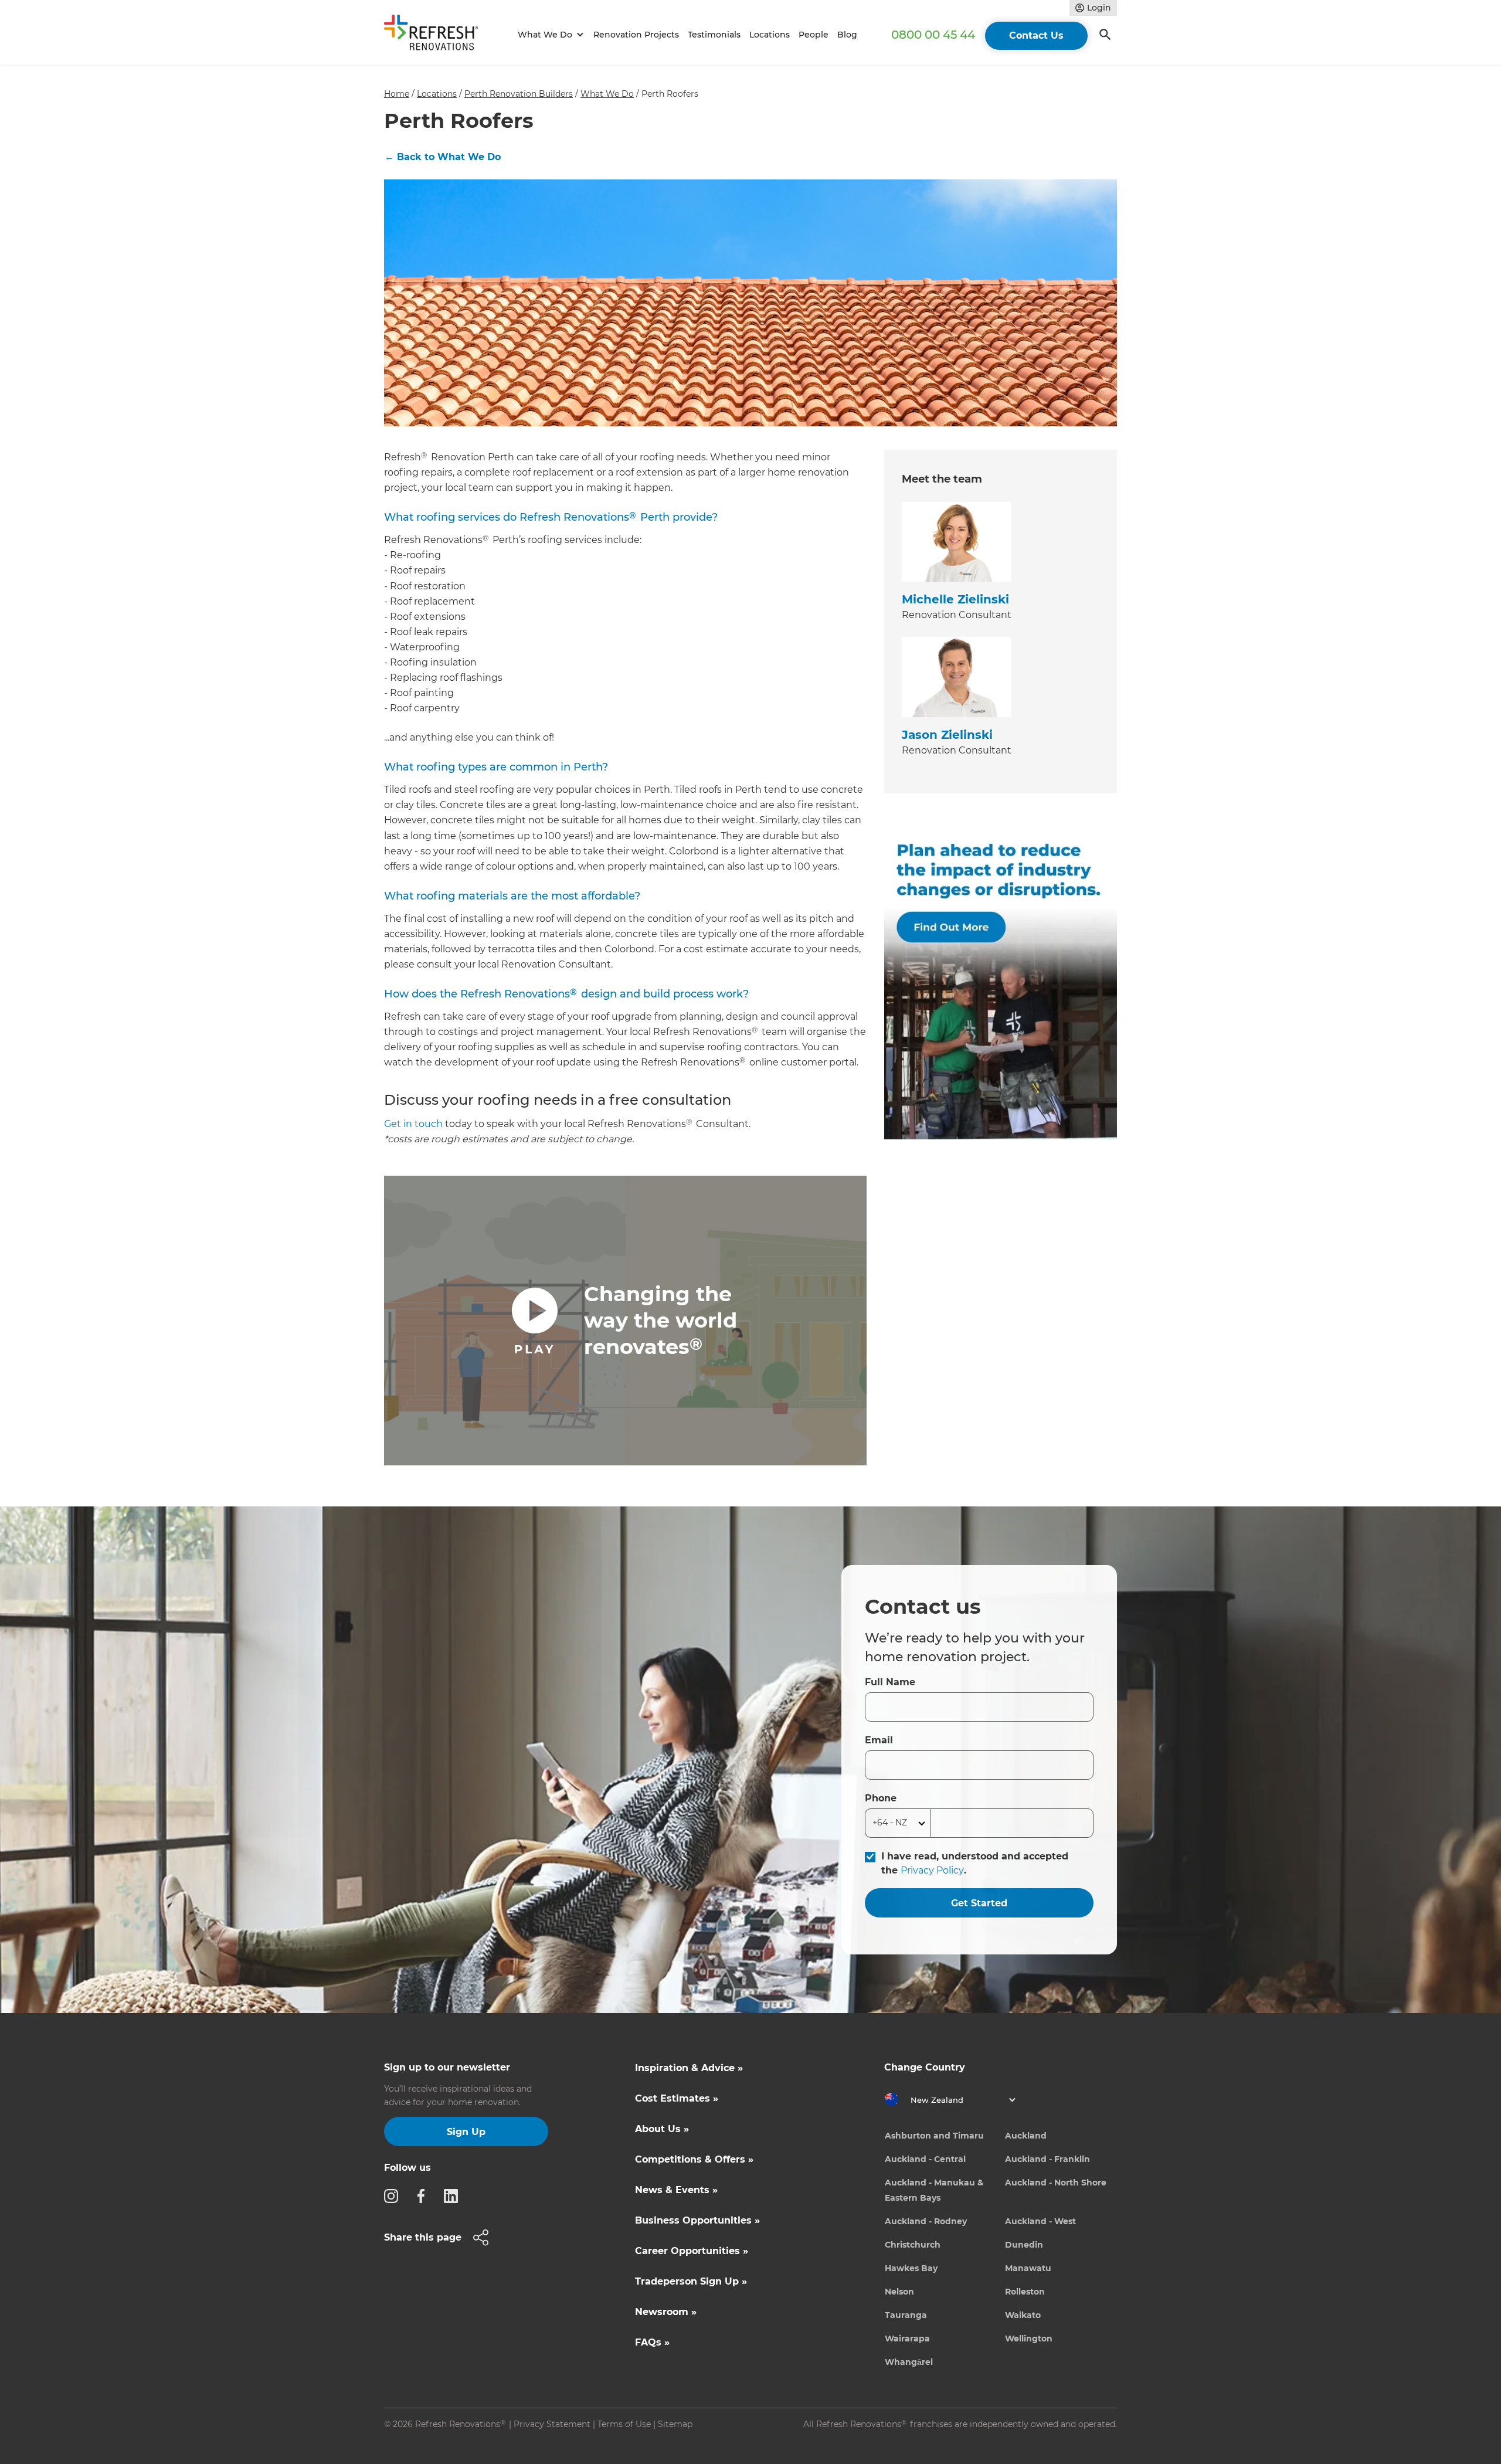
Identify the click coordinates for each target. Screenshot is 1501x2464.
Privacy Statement (552, 2424)
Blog (847, 35)
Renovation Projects (636, 35)
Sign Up (466, 2132)
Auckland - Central (925, 2159)
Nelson (899, 2292)
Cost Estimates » (677, 2098)
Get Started (979, 1903)
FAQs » (652, 2342)
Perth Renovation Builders (519, 94)
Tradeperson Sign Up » (691, 2281)
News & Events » (676, 2190)
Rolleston (1025, 2292)
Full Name (890, 1682)
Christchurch (913, 2245)
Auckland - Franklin (1047, 2159)
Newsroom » (666, 2312)
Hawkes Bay (911, 2268)
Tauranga (906, 2315)
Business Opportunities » (697, 2220)
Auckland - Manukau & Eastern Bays (934, 2190)
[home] (436, 35)
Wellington (1029, 2339)
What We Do (607, 94)
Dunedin (1024, 2245)
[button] (549, 35)
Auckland (1026, 2136)
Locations (770, 35)
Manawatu (1028, 2268)
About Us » (662, 2129)
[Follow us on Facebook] (425, 2195)
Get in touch (413, 1124)
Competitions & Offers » (694, 2159)
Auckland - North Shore (1056, 2183)
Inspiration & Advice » (689, 2068)
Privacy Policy (932, 1870)
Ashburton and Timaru (934, 2136)
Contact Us (1036, 35)
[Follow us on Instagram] (395, 2195)
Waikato (1023, 2315)
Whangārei (909, 2362)
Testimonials (714, 35)
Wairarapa (907, 2339)
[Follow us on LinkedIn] (454, 2195)
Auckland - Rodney (926, 2221)
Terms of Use (624, 2424)
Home (397, 94)
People (814, 35)
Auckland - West (1040, 2221)
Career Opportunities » (692, 2251)
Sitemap (675, 2424)
